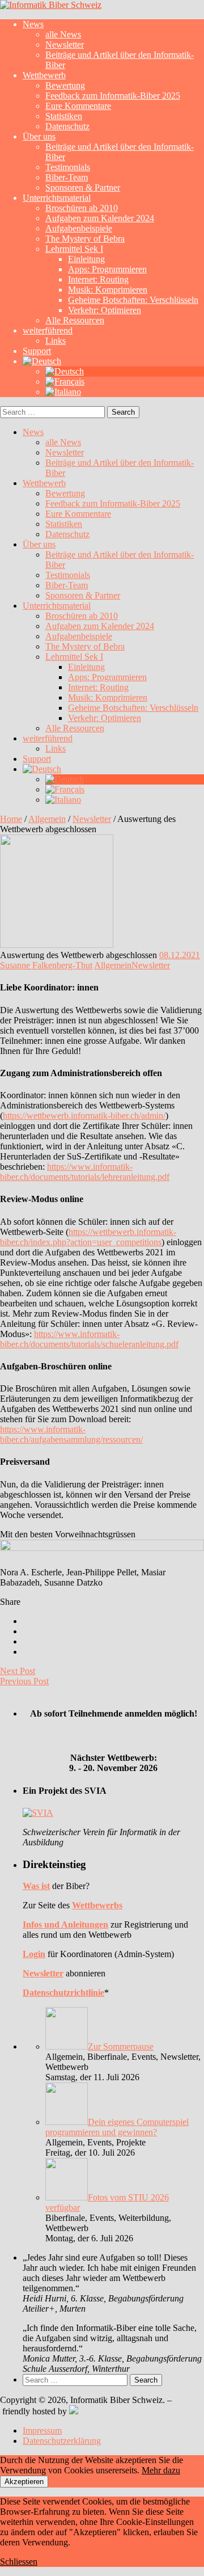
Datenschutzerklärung (62, 2441)
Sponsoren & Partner (83, 187)
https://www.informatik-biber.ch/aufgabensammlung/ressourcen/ (71, 1434)
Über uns (39, 136)
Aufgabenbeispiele (79, 228)
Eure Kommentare (78, 106)
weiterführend (48, 330)
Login (34, 1954)
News (33, 24)
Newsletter (65, 45)
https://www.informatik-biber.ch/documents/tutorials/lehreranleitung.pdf (85, 1172)
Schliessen (19, 2562)
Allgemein (47, 819)
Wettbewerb (44, 75)
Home (11, 819)
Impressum (42, 2430)
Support (37, 351)
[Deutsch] (42, 361)
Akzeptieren (24, 2482)
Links (56, 341)
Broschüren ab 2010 (82, 208)
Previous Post (24, 1681)
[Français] (65, 381)
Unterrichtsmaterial (57, 198)
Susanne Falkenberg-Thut (46, 965)
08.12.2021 (180, 955)
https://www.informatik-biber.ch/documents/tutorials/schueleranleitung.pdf (89, 1339)
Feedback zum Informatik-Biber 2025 (113, 96)
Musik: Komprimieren (108, 290)
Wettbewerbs (97, 1905)
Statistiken (64, 116)
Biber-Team (67, 177)
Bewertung (65, 85)
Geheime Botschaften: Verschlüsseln (133, 300)
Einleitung (86, 259)
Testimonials (68, 167)
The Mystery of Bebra (85, 239)
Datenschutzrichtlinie (63, 1993)
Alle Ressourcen (75, 320)
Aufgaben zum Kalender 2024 (100, 218)
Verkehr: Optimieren (105, 310)
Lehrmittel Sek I (74, 249)
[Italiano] (63, 392)
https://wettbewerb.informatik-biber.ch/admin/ (84, 1116)
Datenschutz (67, 126)
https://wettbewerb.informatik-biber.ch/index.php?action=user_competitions (88, 1237)
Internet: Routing (98, 279)
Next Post (18, 1671)
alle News (63, 34)
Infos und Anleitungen (65, 1924)
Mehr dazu (161, 2470)
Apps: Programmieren (107, 269)
